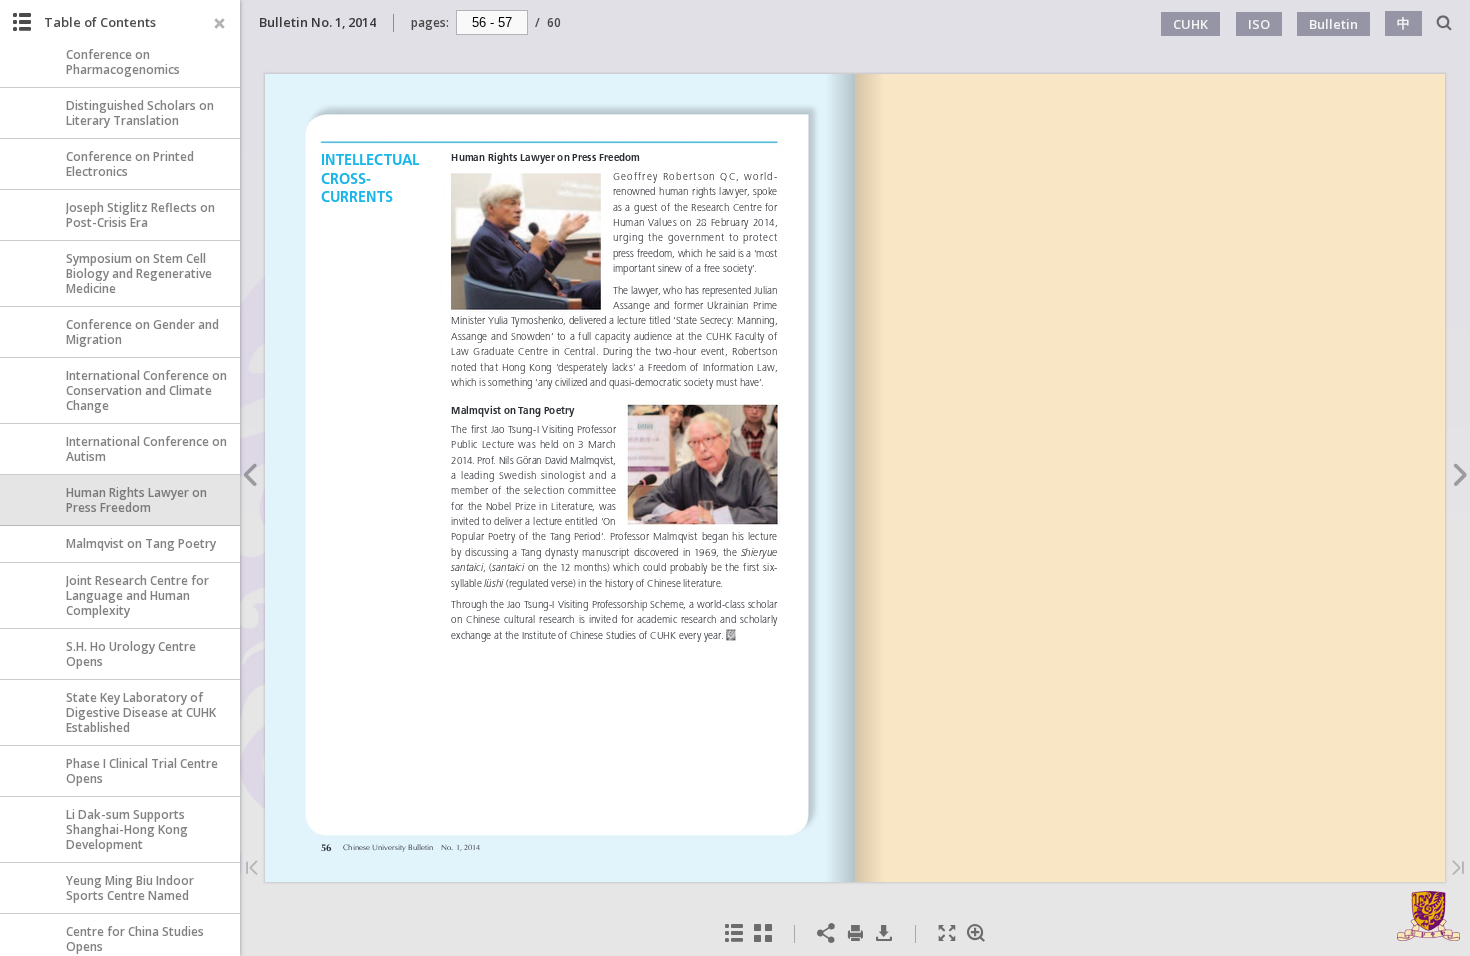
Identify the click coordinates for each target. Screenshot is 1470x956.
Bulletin (1333, 24)
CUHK (1190, 24)
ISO (1259, 24)
